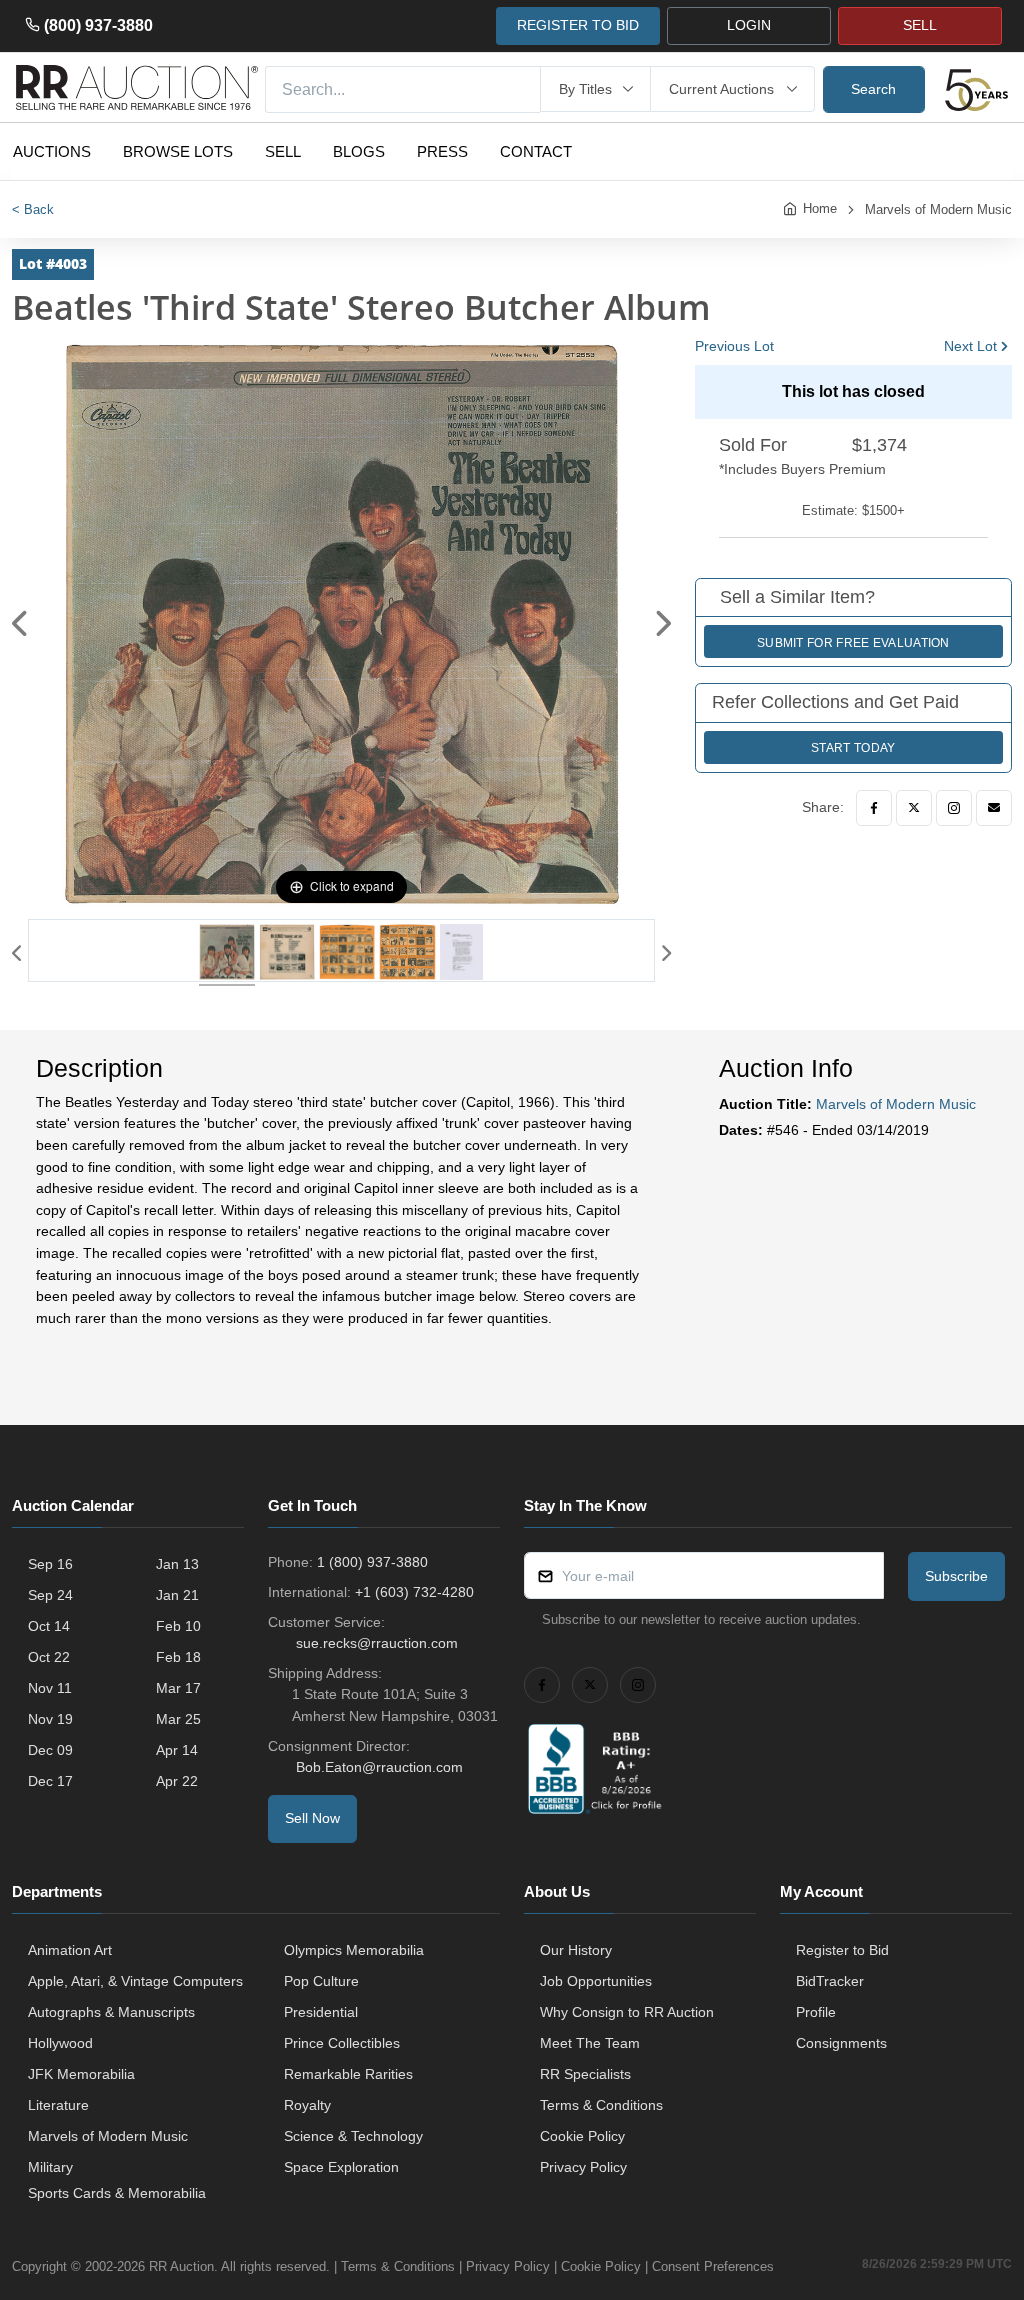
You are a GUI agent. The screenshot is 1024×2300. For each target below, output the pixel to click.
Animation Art (70, 1950)
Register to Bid (842, 1950)
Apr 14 (177, 1750)
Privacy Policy (583, 2167)
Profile (816, 2012)
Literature (58, 2105)
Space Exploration (341, 2167)
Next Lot (970, 346)
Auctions (52, 151)
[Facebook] (874, 808)
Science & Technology (353, 2136)
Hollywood (60, 2043)
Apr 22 (177, 1781)
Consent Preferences (713, 2266)
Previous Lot (734, 346)
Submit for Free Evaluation (853, 643)
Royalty (307, 2105)
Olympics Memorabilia (354, 1950)
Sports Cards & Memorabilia (117, 2193)
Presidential (321, 2012)
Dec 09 (50, 1750)
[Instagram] (954, 808)
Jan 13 (177, 1564)
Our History (576, 1950)
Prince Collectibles (342, 2043)
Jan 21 (177, 1595)
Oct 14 (49, 1626)
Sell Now (312, 1818)
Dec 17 (50, 1781)
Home (820, 208)
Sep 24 (50, 1595)
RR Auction (181, 2266)
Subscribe (956, 1576)
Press (442, 151)
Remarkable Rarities (348, 2074)
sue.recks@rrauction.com (377, 1643)
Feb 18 (178, 1657)
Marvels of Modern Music (938, 209)
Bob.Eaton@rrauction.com (379, 1767)
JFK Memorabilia (81, 2074)
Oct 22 (49, 1657)
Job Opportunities (596, 1981)
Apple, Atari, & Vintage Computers (135, 1981)
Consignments (841, 2043)
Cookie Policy (582, 2136)
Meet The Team (590, 2043)
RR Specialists (585, 2074)
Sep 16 (50, 1564)
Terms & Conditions (601, 2105)
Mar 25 (178, 1719)
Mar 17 (178, 1688)
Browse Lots (178, 151)
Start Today (853, 748)
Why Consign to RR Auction (627, 2012)
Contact (536, 151)
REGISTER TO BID (578, 25)
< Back (33, 209)
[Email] (994, 808)
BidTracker (830, 1981)
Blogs (359, 151)
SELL (920, 25)
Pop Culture (321, 1981)
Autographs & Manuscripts (111, 2012)
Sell (283, 151)
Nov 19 (50, 1719)
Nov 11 (50, 1688)
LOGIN (749, 25)
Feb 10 (178, 1626)
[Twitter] (914, 808)
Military (50, 2167)
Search (873, 89)
